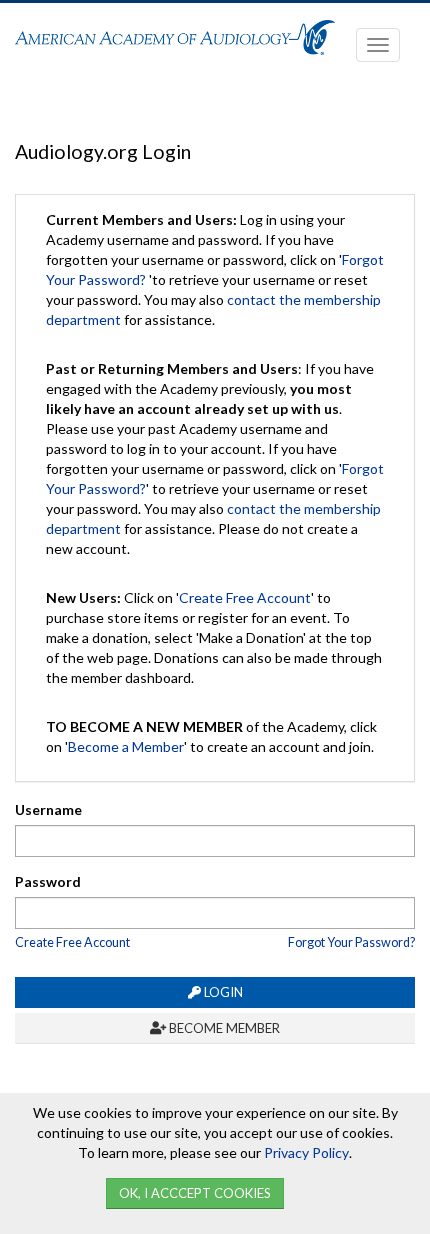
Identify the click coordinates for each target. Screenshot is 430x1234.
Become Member (223, 1028)
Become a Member (126, 746)
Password (48, 881)
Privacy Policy (306, 1152)
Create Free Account (245, 597)
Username (48, 809)
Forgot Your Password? (351, 942)
